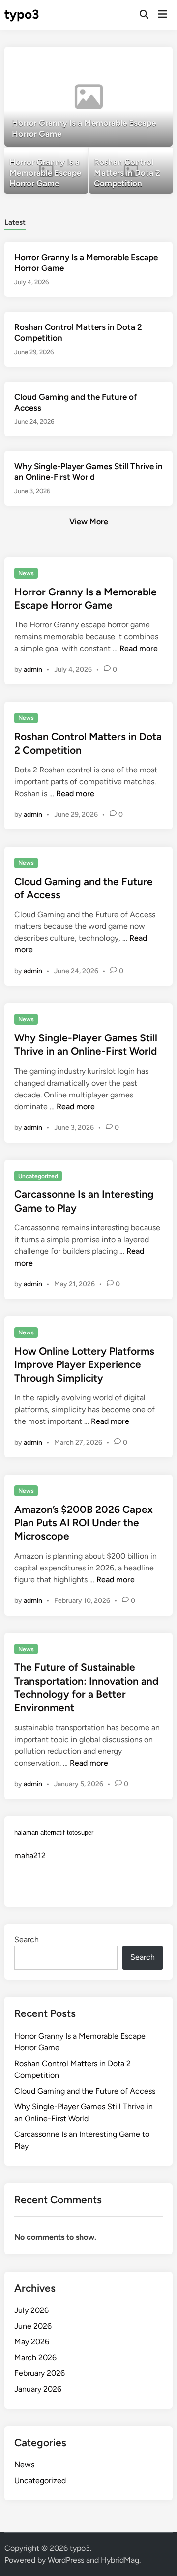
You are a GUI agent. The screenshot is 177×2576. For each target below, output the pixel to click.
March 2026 (35, 2357)
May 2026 (32, 2342)
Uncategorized (38, 1176)
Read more (139, 648)
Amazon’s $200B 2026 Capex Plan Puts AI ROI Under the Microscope (84, 1523)
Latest (15, 222)
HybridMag (120, 2560)
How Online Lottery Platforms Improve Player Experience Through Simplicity (84, 1364)
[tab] (15, 222)
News (26, 573)
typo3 (22, 14)
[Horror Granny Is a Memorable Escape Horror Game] (88, 97)
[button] (127, 59)
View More (89, 521)
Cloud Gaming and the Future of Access (85, 2091)
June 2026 (33, 2326)
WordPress (66, 2560)
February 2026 (40, 2373)
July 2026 (31, 2310)
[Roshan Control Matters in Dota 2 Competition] (131, 171)
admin (33, 669)
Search (27, 1939)
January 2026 (38, 2389)
